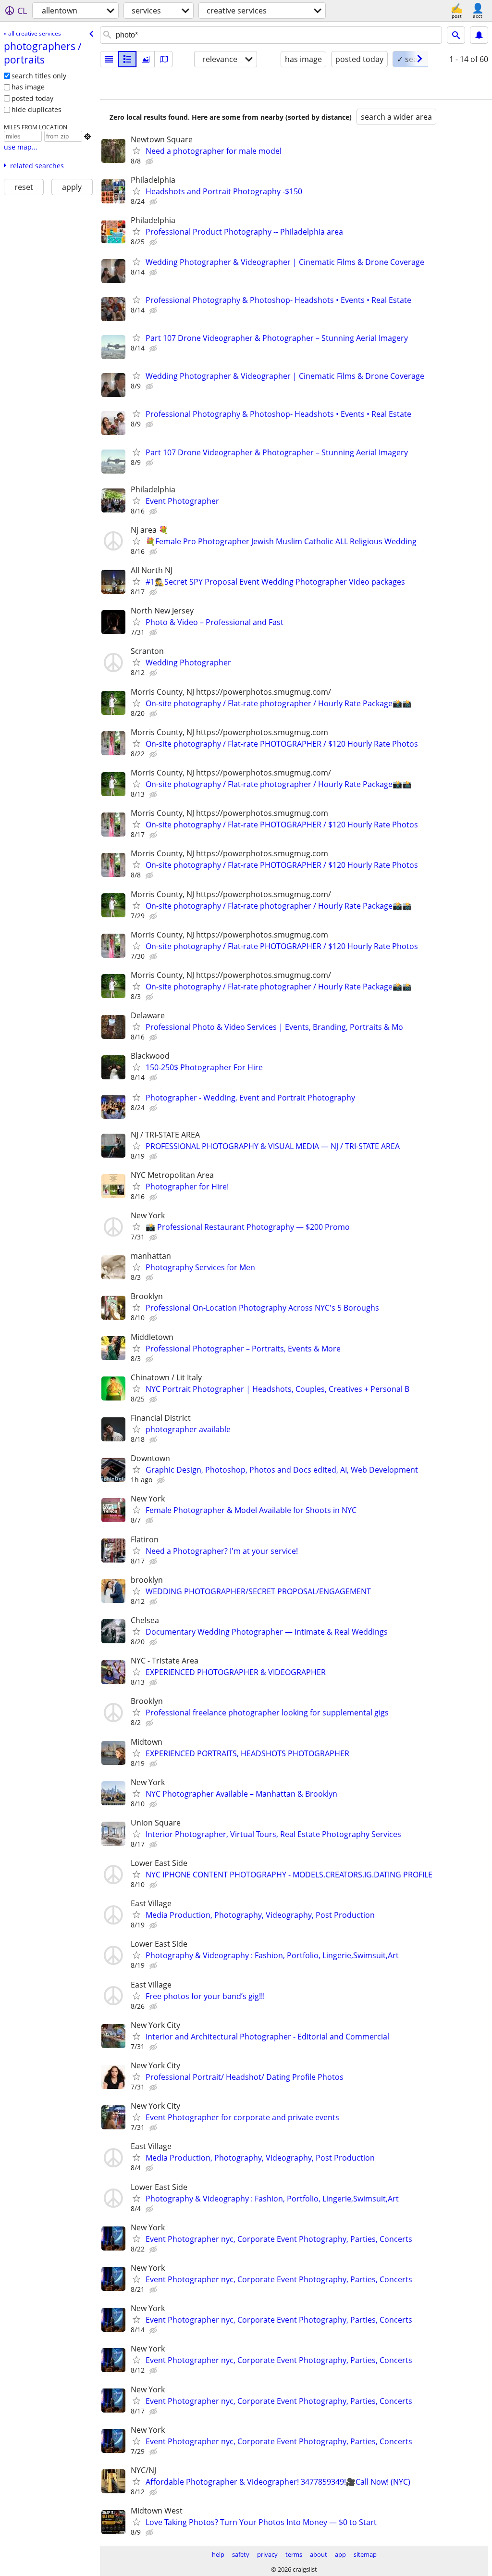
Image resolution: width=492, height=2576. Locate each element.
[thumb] (127, 59)
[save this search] (479, 35)
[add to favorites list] (136, 150)
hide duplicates (37, 109)
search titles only (39, 76)
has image (28, 87)
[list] (109, 59)
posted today (32, 98)
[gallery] (146, 59)
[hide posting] (150, 162)
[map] (164, 59)
